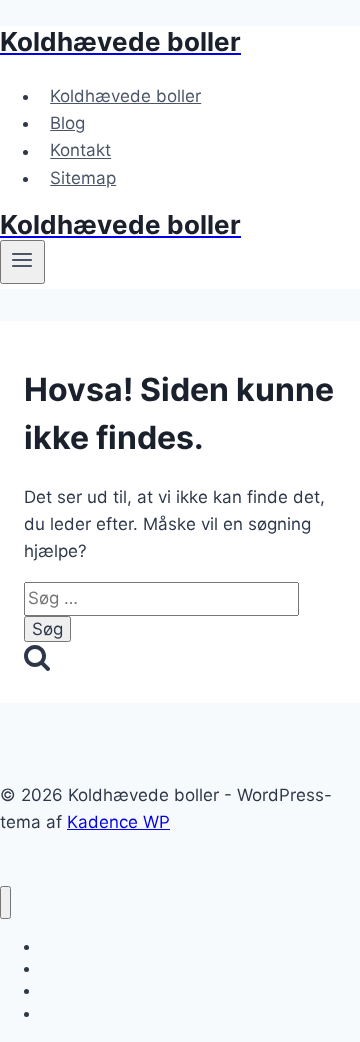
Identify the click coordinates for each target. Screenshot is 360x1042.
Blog (67, 123)
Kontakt (80, 151)
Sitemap (83, 178)
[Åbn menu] (22, 262)
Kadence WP (118, 822)
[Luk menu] (5, 902)
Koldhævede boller (125, 96)
